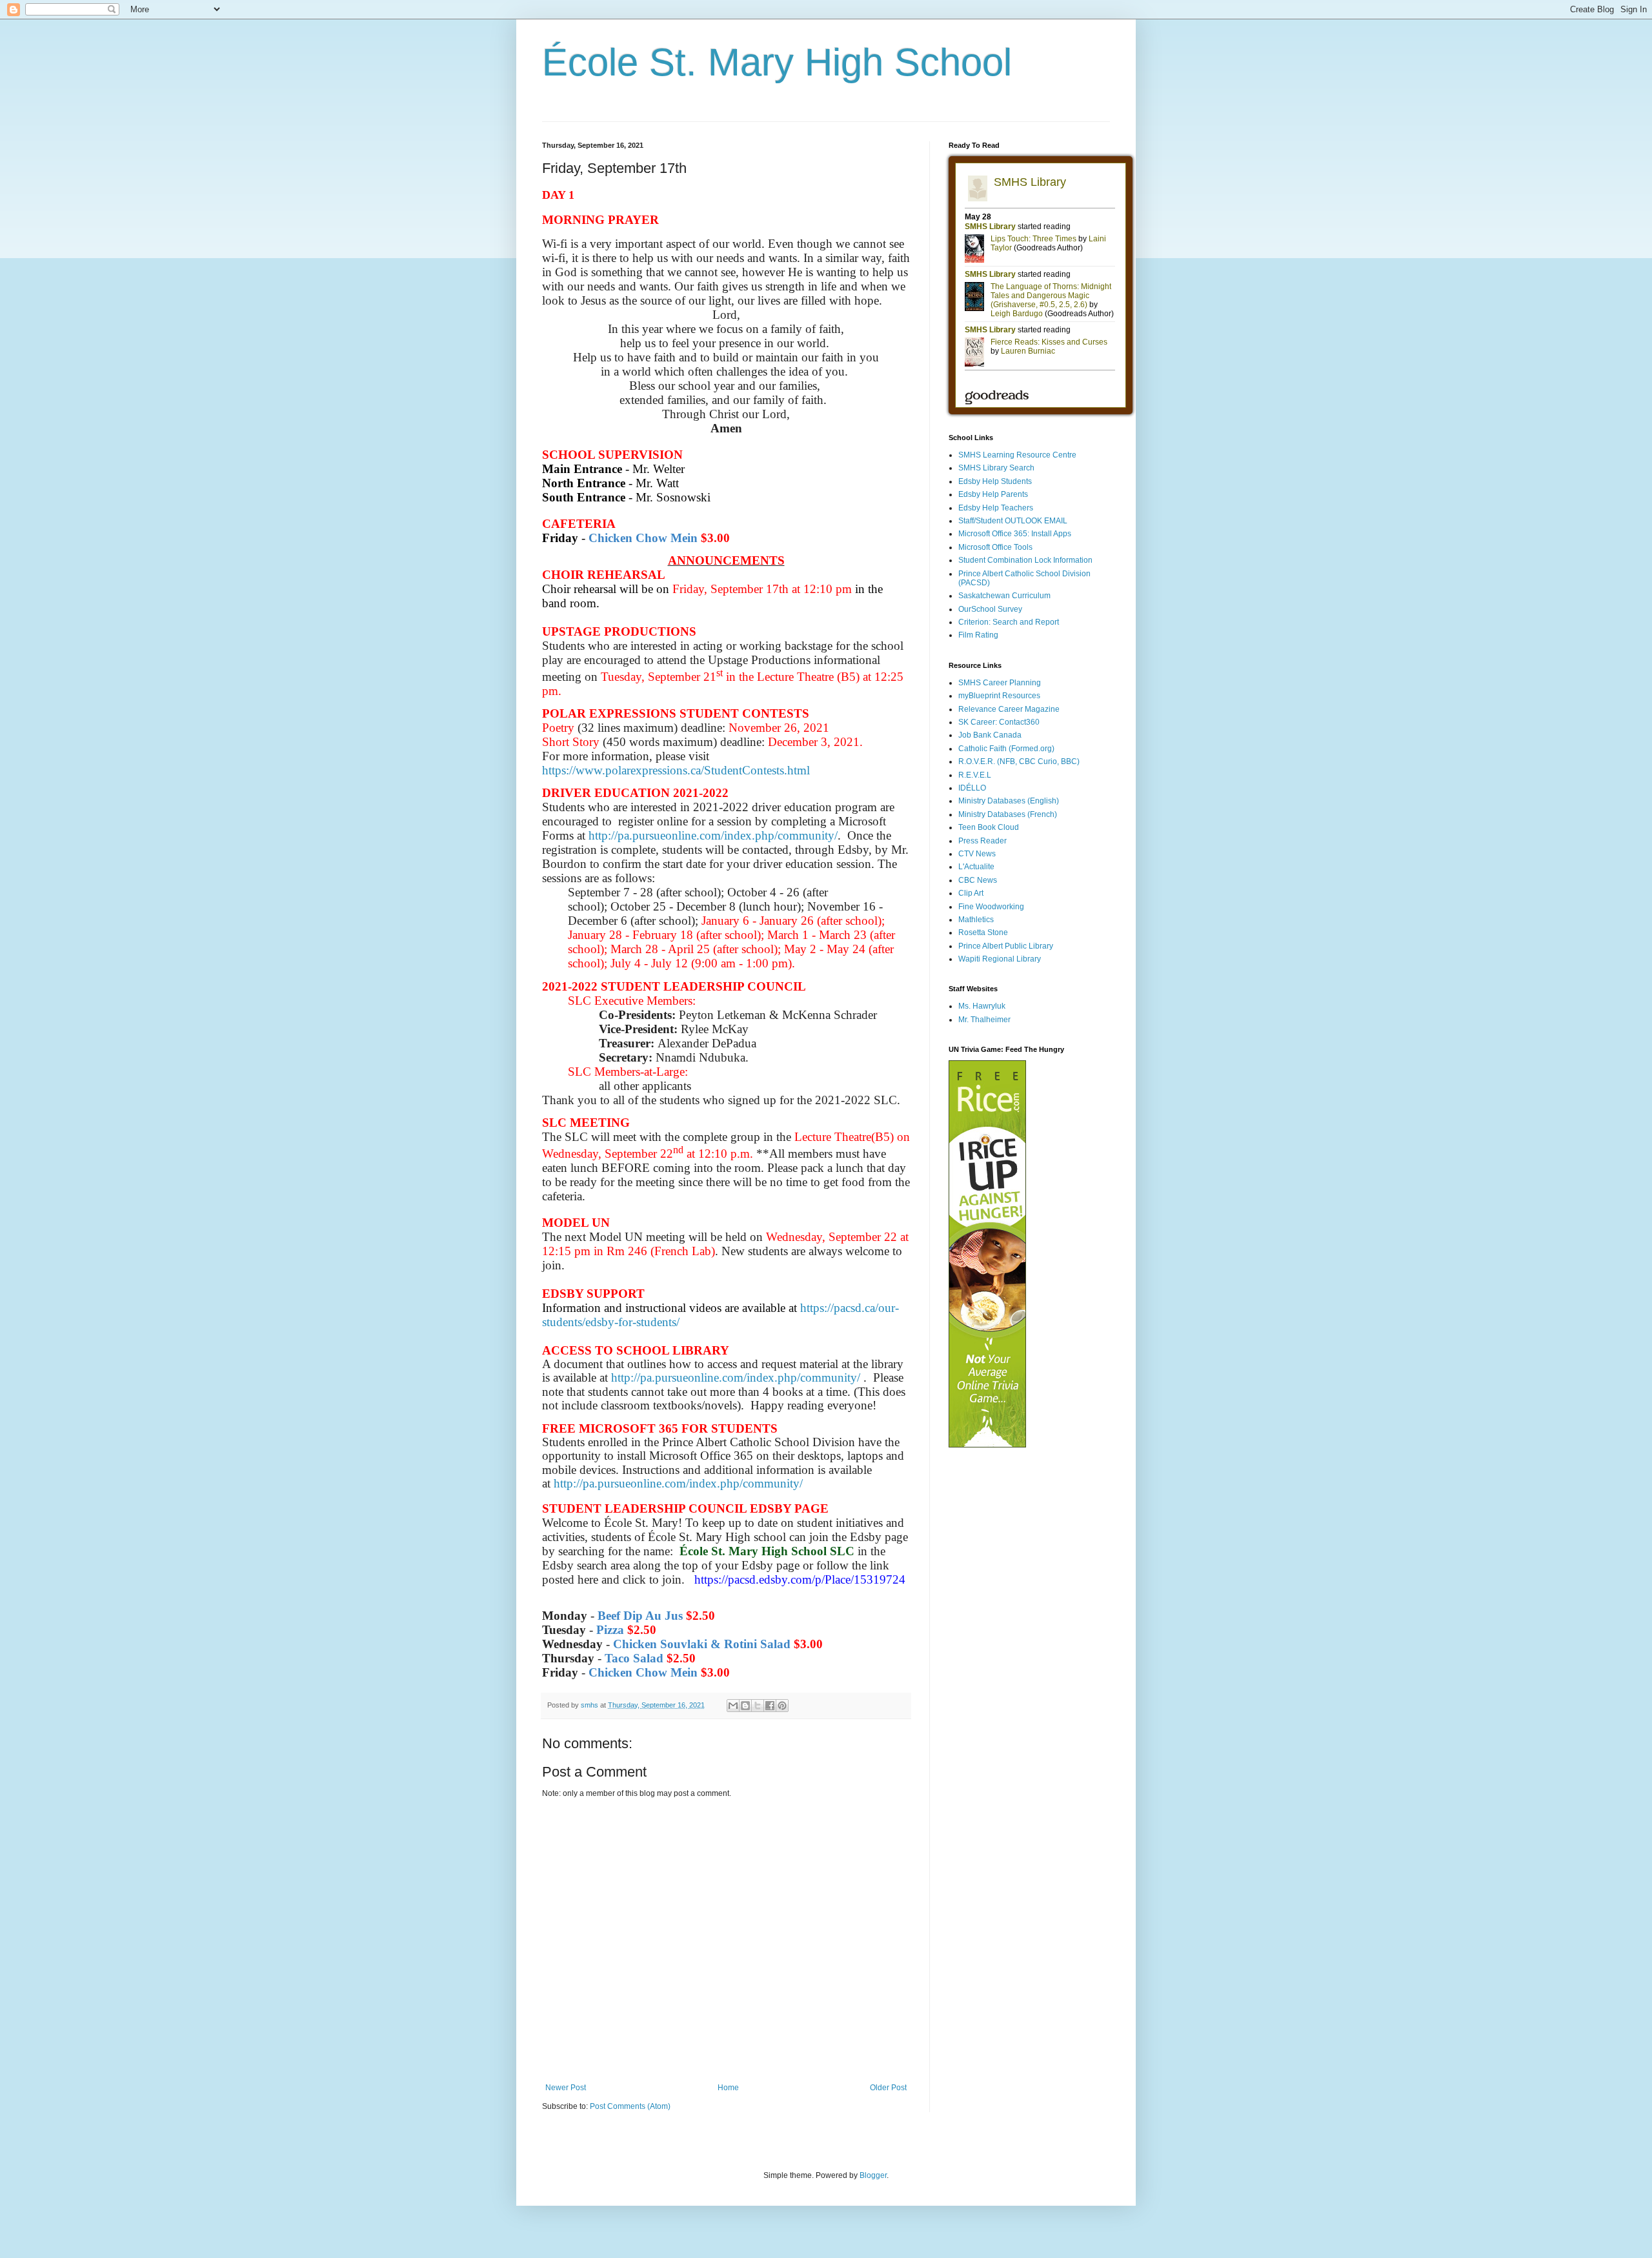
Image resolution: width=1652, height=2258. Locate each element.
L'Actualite (976, 867)
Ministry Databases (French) (1008, 814)
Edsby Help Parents (993, 494)
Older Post (888, 2088)
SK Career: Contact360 (999, 722)
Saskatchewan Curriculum (1004, 596)
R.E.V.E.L (975, 775)
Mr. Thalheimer (984, 1020)
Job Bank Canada (990, 735)
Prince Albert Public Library (1006, 946)
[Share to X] (758, 1706)
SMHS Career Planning (1000, 683)
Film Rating (978, 635)
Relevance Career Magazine (1009, 709)
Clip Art (971, 893)
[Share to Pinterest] (782, 1706)
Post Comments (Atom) (630, 2106)
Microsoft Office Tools (995, 547)
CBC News (978, 880)
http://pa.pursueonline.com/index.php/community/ (713, 835)
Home (728, 2088)
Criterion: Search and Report (1009, 622)
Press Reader (982, 841)
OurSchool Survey (990, 609)
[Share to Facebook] (770, 1706)
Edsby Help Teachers (996, 508)
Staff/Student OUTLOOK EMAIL (1013, 521)
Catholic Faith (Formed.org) (1006, 749)
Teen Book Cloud (989, 827)
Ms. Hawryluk (982, 1006)
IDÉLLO (972, 788)
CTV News (977, 854)
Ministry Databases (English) (1009, 801)
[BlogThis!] (745, 1706)
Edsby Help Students (995, 481)
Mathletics (976, 920)
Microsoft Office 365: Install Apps (1015, 534)
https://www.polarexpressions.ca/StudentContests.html (676, 770)
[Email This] (733, 1706)
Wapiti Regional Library (1000, 959)
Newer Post (566, 2088)
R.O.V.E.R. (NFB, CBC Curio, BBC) (1019, 761)
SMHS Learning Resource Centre (1017, 455)
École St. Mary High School (777, 62)
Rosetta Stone (983, 932)
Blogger (873, 2175)
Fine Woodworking (991, 907)
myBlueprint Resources (999, 696)
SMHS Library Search (996, 468)
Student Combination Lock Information (1025, 560)
